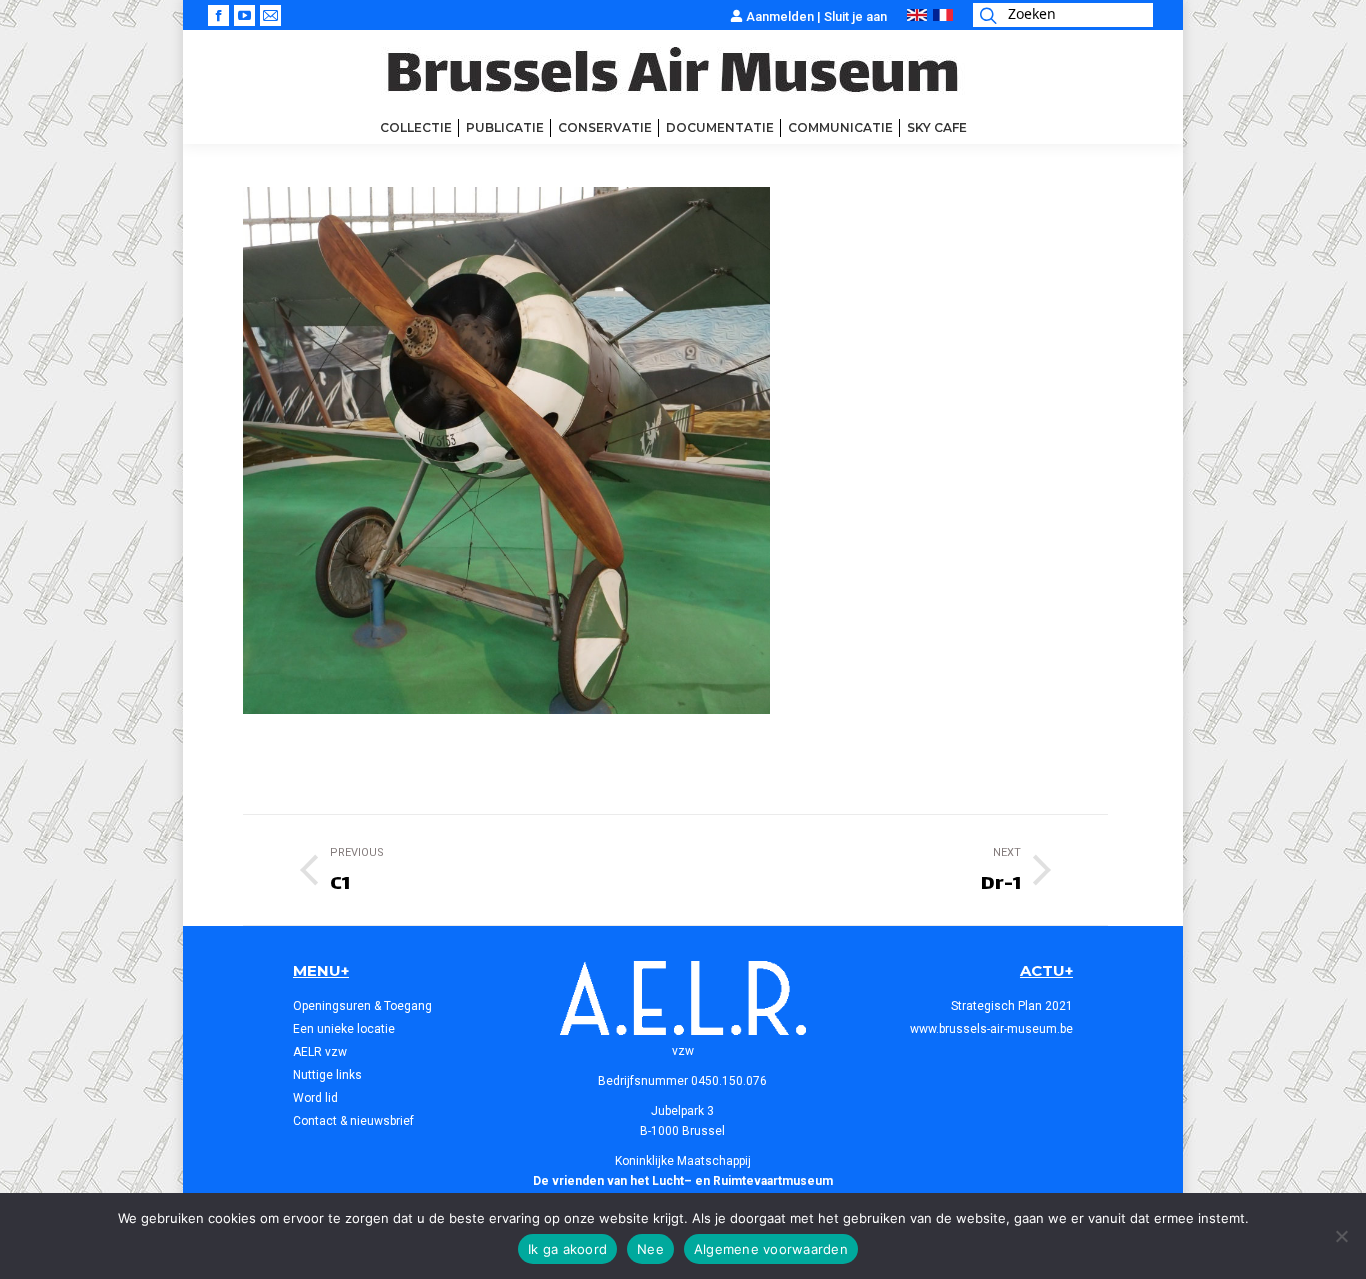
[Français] (943, 16)
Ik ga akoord (567, 1249)
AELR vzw (320, 1052)
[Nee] (1341, 1236)
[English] (917, 16)
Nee (650, 1249)
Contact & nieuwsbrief (353, 1121)
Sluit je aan (855, 16)
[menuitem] (416, 128)
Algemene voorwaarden (771, 1249)
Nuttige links (327, 1075)
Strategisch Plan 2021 (1012, 1006)
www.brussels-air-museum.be (991, 1029)
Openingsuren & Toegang (362, 1006)
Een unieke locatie (344, 1029)
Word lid (315, 1098)
